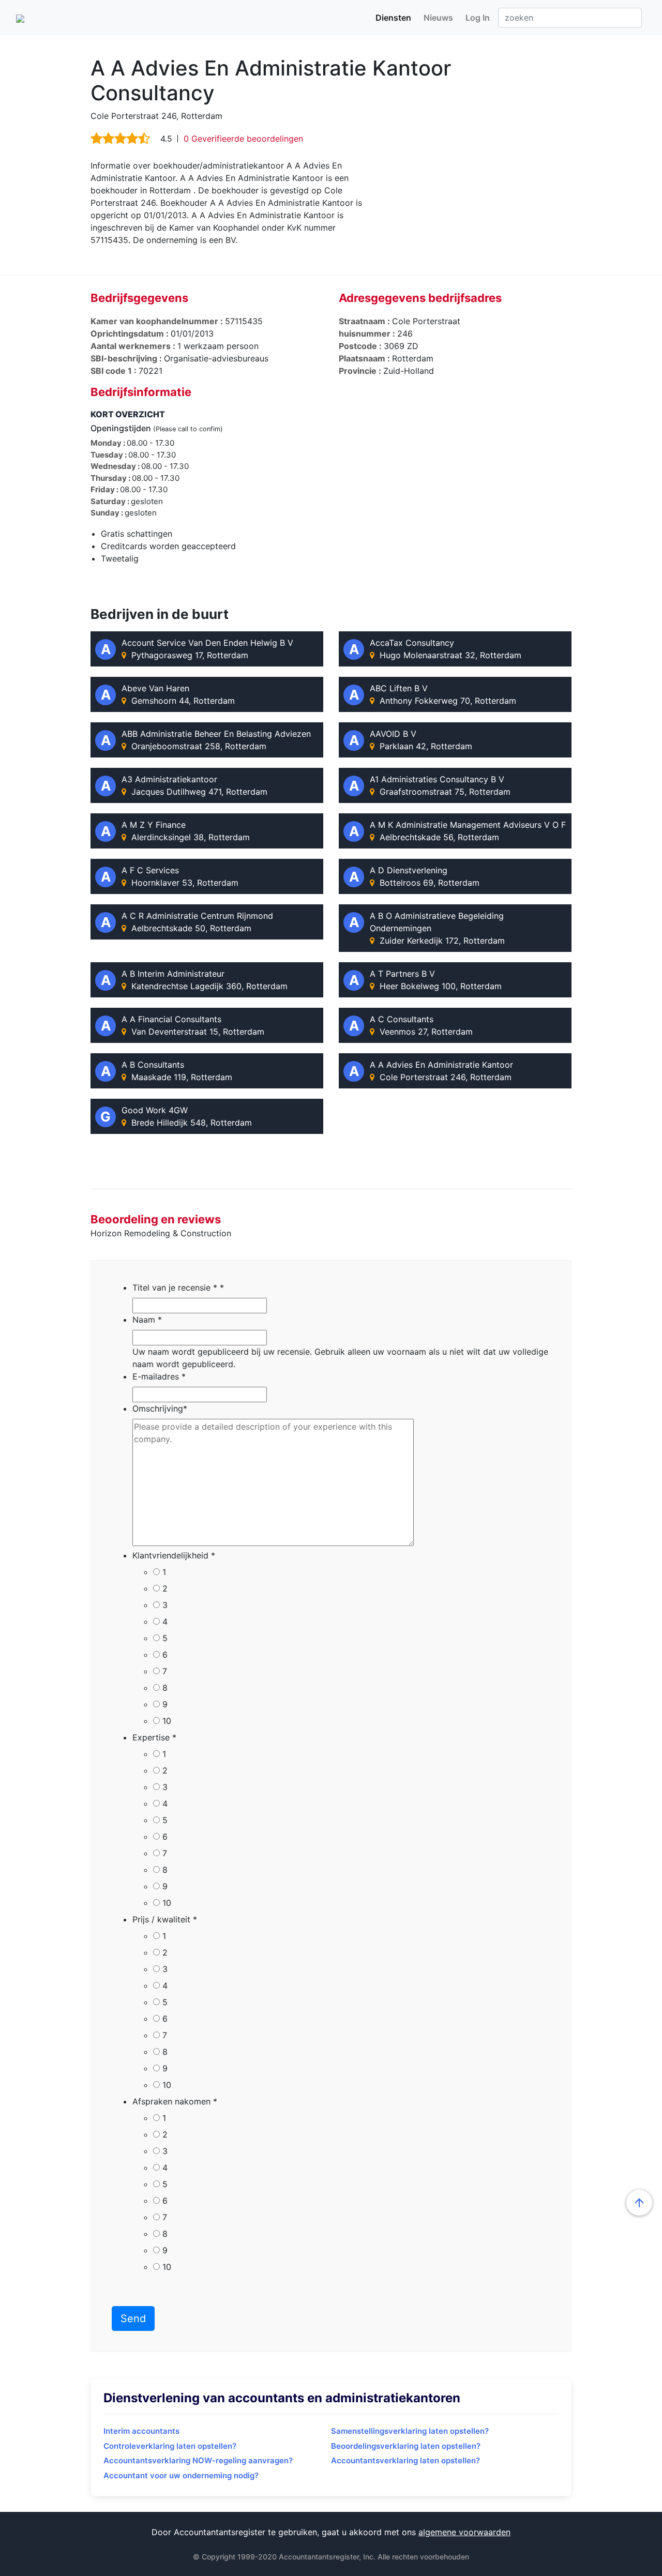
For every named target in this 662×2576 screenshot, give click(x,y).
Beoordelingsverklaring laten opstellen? (406, 2446)
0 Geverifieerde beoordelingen (243, 139)
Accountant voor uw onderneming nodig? (181, 2475)
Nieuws (438, 18)
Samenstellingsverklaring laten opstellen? (410, 2431)
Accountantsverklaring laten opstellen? (405, 2460)
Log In (478, 18)
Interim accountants (141, 2431)
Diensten (393, 18)
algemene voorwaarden (464, 2532)
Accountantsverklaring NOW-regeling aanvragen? (198, 2460)
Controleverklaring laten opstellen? (170, 2446)
